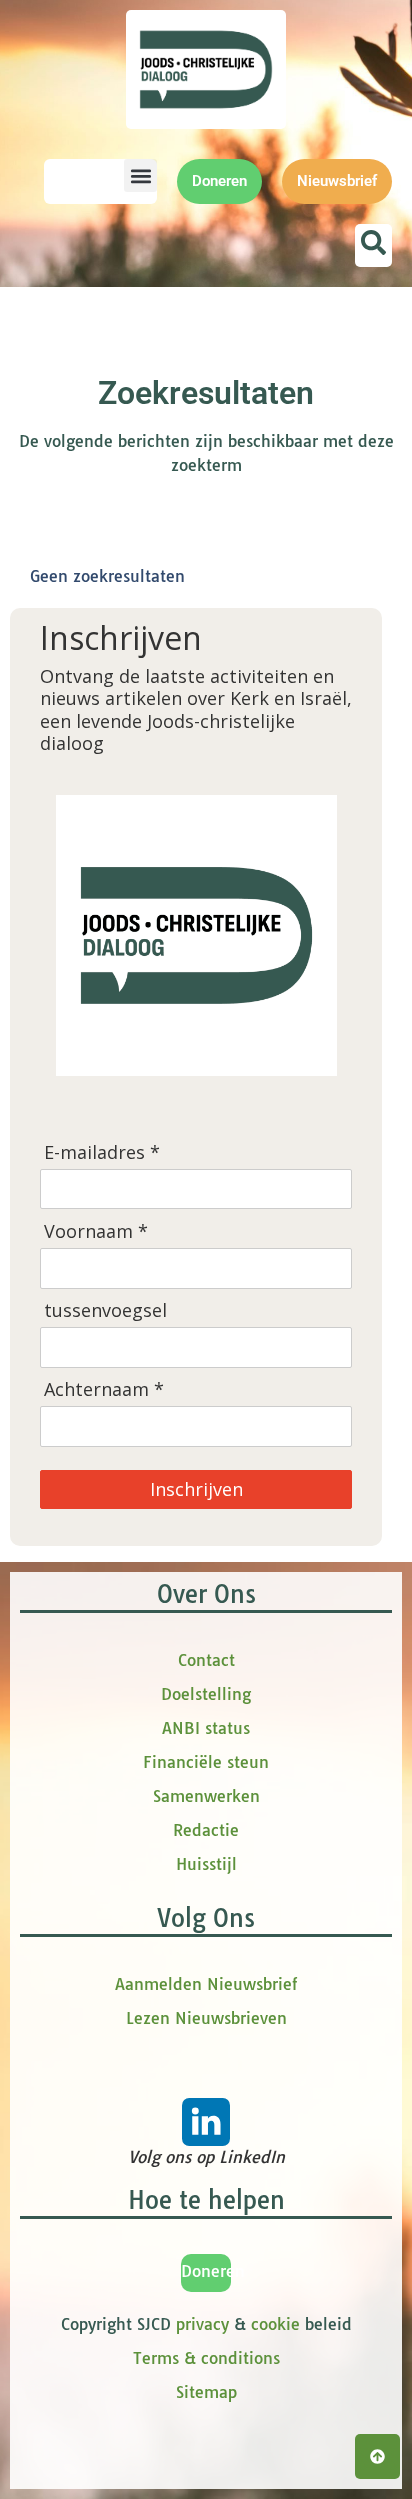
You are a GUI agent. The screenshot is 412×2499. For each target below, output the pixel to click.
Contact (206, 1660)
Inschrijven (196, 1489)
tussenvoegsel (105, 1310)
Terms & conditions (206, 2358)
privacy (202, 2324)
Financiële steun (206, 1762)
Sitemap (206, 2392)
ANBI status (206, 1728)
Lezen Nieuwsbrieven (206, 2018)
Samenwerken (206, 1796)
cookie (275, 2324)
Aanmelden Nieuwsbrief (206, 1984)
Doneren (213, 2271)
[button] (140, 175)
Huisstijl (206, 1864)
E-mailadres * (102, 1152)
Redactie (206, 1830)
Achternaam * (104, 1389)
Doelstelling (206, 1694)
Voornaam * (96, 1231)
